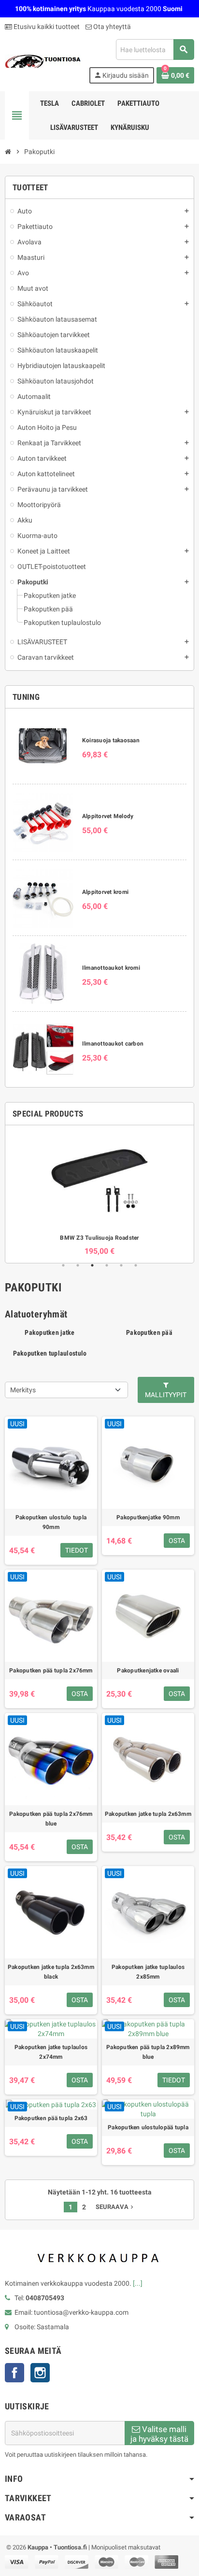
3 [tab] (92, 1265)
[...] (138, 2283)
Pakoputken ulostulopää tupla (148, 2127)
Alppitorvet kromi (105, 892)
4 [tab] (107, 1265)
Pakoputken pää (149, 1332)
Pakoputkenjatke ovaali (148, 1670)
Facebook (14, 2373)
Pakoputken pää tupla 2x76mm (51, 1670)
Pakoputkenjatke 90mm (148, 1517)
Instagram (40, 2373)
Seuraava (115, 2207)
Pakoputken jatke (50, 1332)
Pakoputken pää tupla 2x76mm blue (51, 1819)
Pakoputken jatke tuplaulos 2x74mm (51, 2052)
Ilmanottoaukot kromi (111, 968)
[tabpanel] (99, 1194)
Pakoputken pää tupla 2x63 (51, 2118)
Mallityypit (166, 1395)
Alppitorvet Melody (108, 816)
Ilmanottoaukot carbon (113, 1044)
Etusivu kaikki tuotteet (46, 27)
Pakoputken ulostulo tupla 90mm (51, 1522)
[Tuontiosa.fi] (43, 61)
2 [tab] (78, 1265)
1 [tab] (63, 1265)
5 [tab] (121, 1265)
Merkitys (23, 1390)
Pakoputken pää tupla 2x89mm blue (148, 2052)
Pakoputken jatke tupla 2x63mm (148, 1814)
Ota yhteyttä (111, 27)
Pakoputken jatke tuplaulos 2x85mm (148, 1972)
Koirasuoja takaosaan (111, 740)
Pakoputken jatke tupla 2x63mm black (51, 1972)
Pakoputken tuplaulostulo (50, 1353)
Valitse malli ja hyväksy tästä (159, 2434)
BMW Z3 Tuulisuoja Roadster (99, 1238)
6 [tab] (136, 1265)
